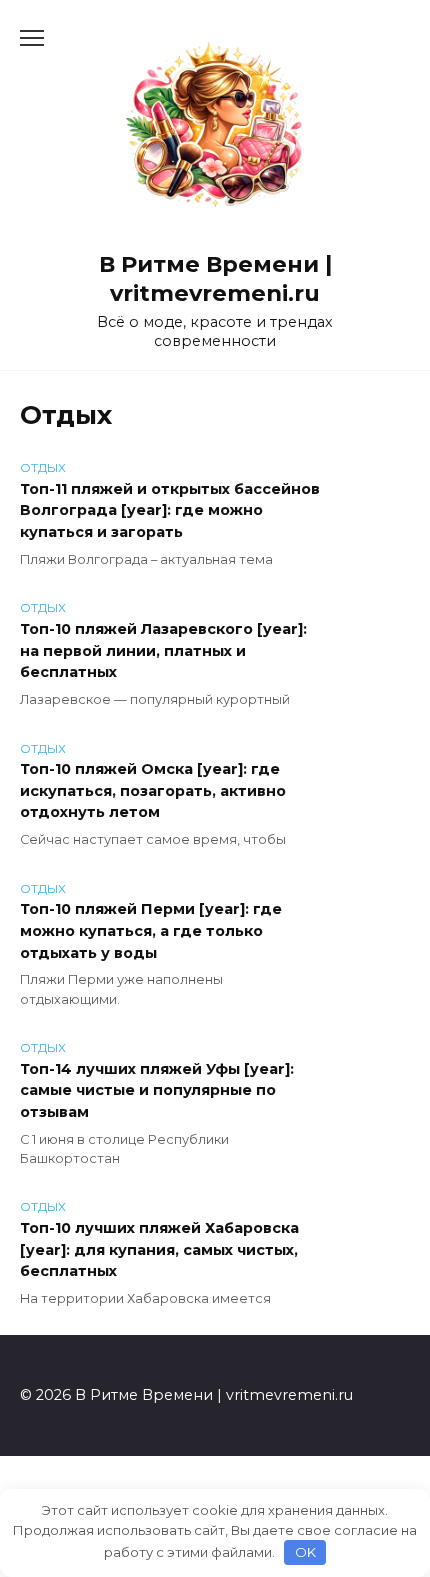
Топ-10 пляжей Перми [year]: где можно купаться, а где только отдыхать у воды (151, 931)
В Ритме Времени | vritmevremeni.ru (215, 278)
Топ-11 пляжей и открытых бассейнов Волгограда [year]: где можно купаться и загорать (170, 510)
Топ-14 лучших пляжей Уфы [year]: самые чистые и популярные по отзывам (157, 1090)
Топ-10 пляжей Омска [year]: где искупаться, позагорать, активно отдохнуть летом (153, 791)
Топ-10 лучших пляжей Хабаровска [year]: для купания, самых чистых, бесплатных (159, 1249)
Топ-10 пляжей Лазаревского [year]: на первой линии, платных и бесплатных (163, 650)
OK (305, 1552)
